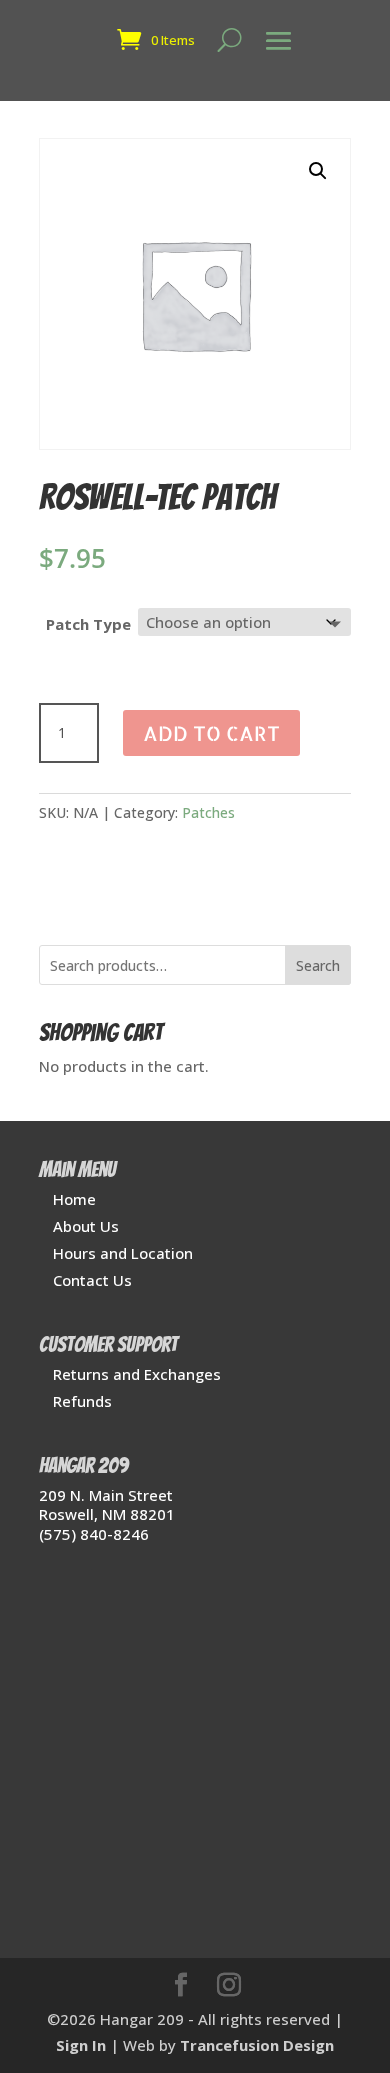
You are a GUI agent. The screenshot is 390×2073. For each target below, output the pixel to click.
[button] (318, 171)
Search (318, 965)
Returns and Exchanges (137, 1374)
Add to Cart (211, 733)
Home (74, 1199)
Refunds (82, 1401)
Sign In (81, 2045)
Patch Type (88, 624)
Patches (208, 812)
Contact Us (92, 1280)
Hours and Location (123, 1253)
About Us (86, 1226)
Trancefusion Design (257, 2045)
